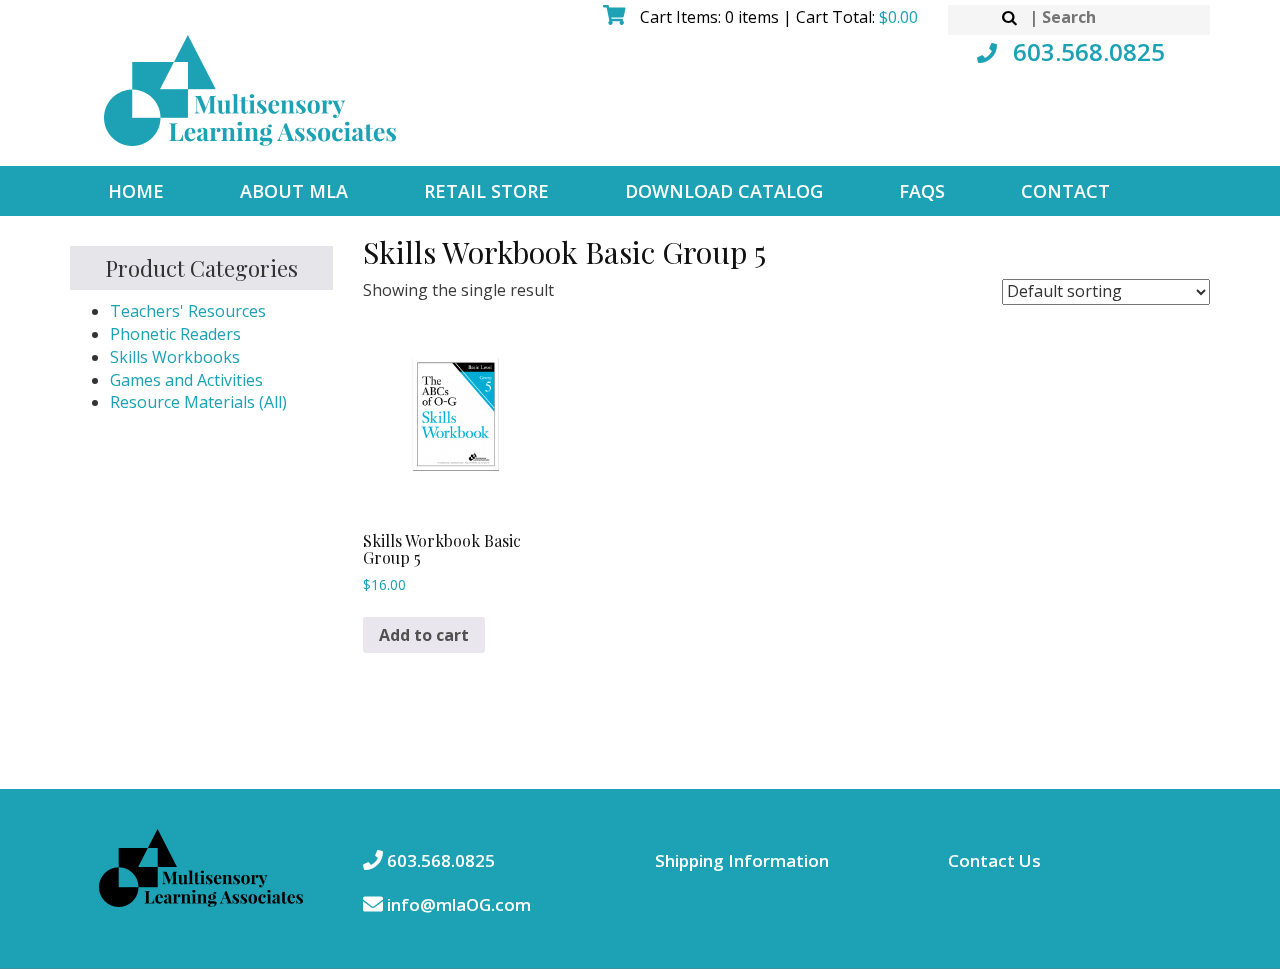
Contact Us (994, 860)
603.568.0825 (1086, 51)
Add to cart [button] (424, 635)
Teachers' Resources (188, 311)
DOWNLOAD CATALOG (724, 191)
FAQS (922, 191)
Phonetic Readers (175, 334)
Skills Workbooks (175, 357)
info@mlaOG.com (457, 904)
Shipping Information (742, 860)
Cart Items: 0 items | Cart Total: (777, 17)
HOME (136, 191)
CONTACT (1065, 191)
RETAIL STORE (486, 191)
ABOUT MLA (294, 191)
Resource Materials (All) (198, 402)
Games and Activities (186, 380)
